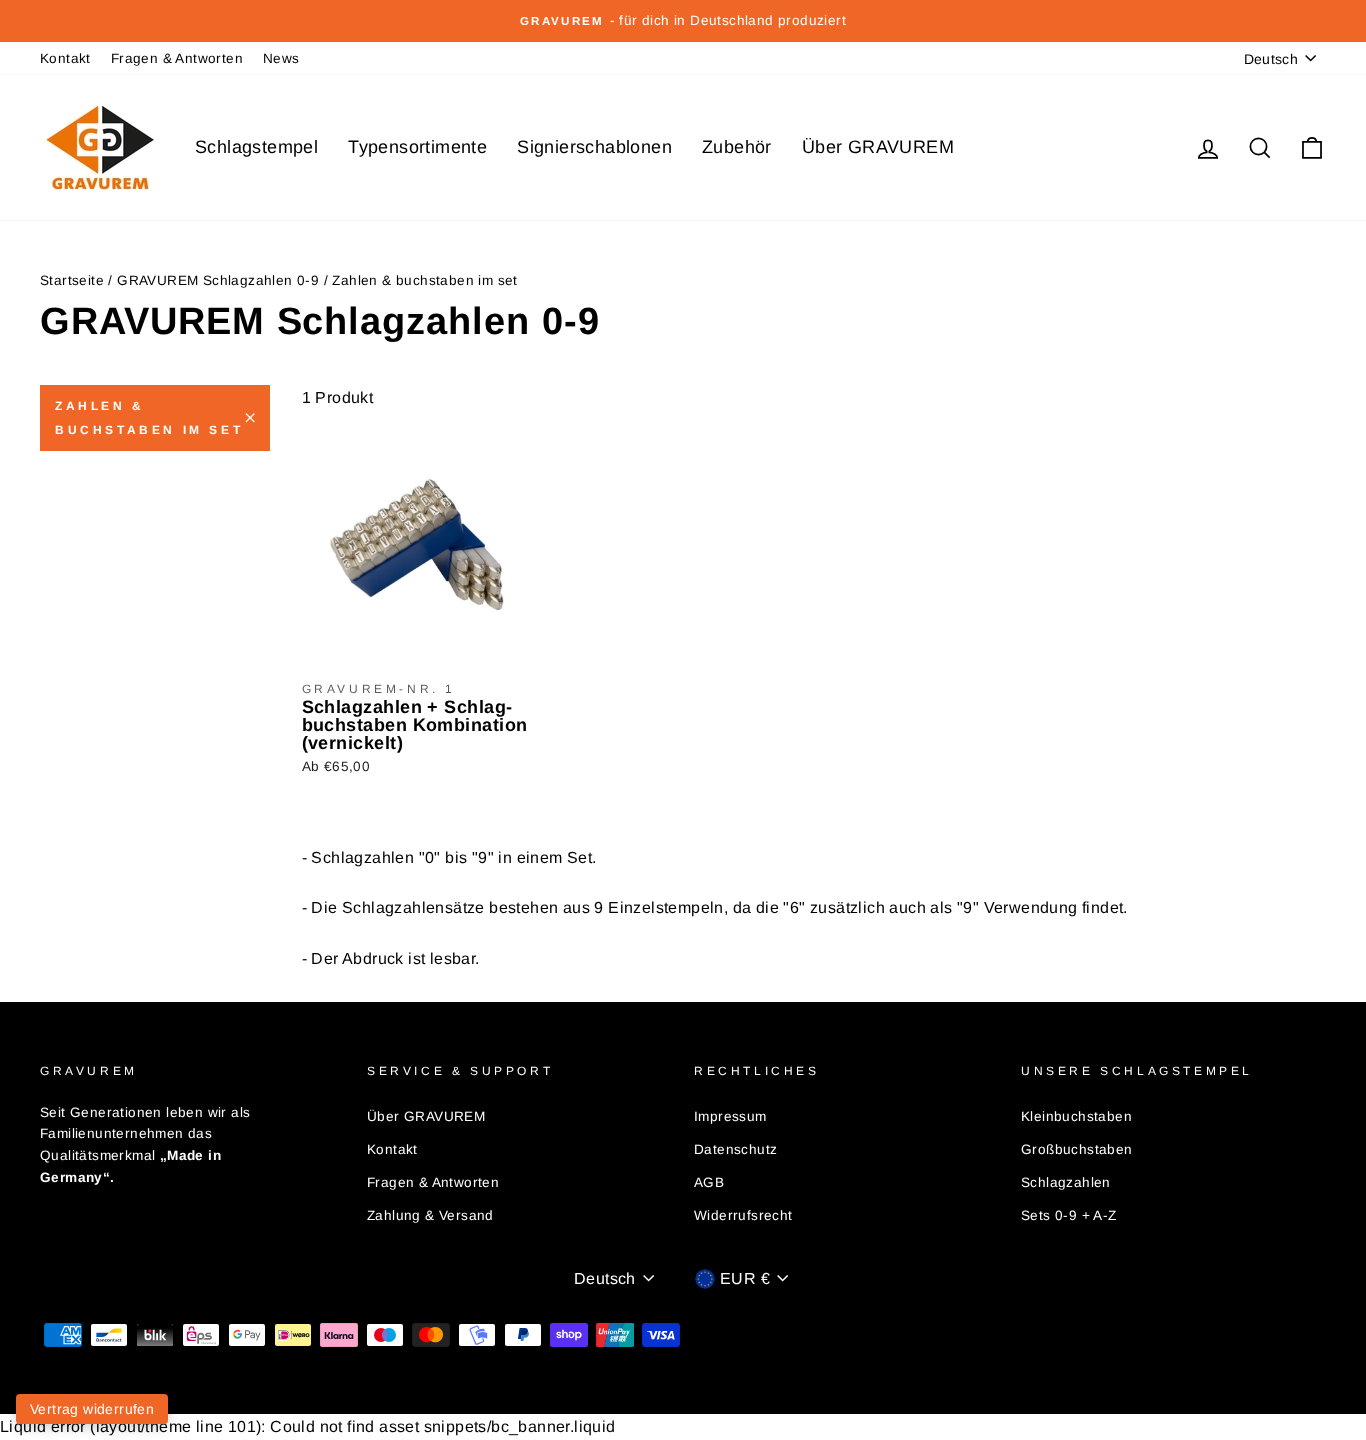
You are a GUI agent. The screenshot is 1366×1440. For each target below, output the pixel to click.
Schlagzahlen (1066, 1182)
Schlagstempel (256, 147)
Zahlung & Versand (430, 1215)
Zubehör (737, 147)
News (281, 58)
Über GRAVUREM (878, 147)
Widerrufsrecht (743, 1215)
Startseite (72, 280)
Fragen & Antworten (177, 58)
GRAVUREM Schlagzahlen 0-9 (218, 280)
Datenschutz (735, 1149)
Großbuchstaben (1077, 1149)
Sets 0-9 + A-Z (1069, 1215)
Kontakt (65, 58)
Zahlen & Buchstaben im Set (149, 418)
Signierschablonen (594, 147)
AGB (709, 1182)
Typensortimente (417, 147)
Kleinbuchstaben (1076, 1116)
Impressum (730, 1116)
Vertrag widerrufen (92, 1409)
